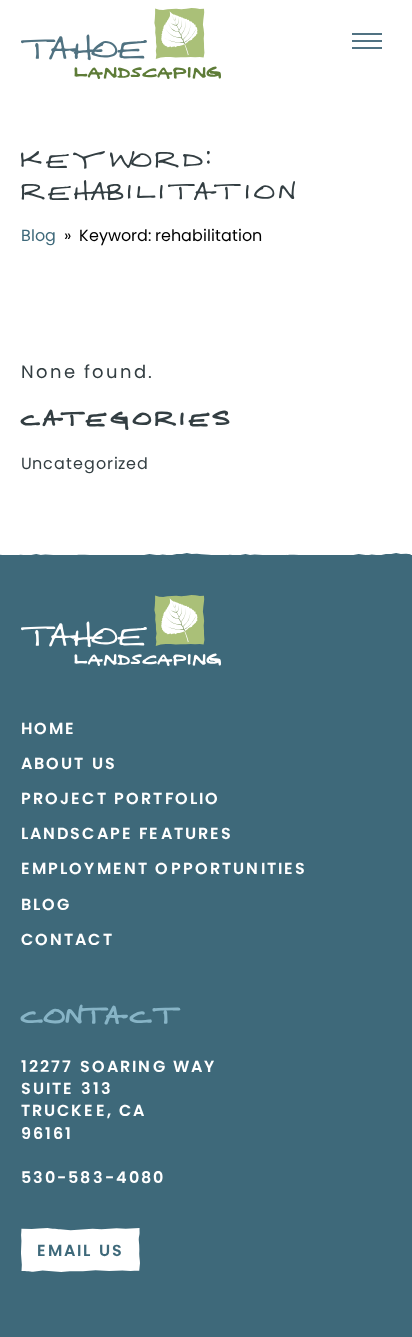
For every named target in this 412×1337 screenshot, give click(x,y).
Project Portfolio (121, 798)
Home (49, 728)
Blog (38, 235)
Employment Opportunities (164, 868)
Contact (67, 939)
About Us (69, 763)
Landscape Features (127, 833)
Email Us (80, 1250)
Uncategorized (85, 463)
